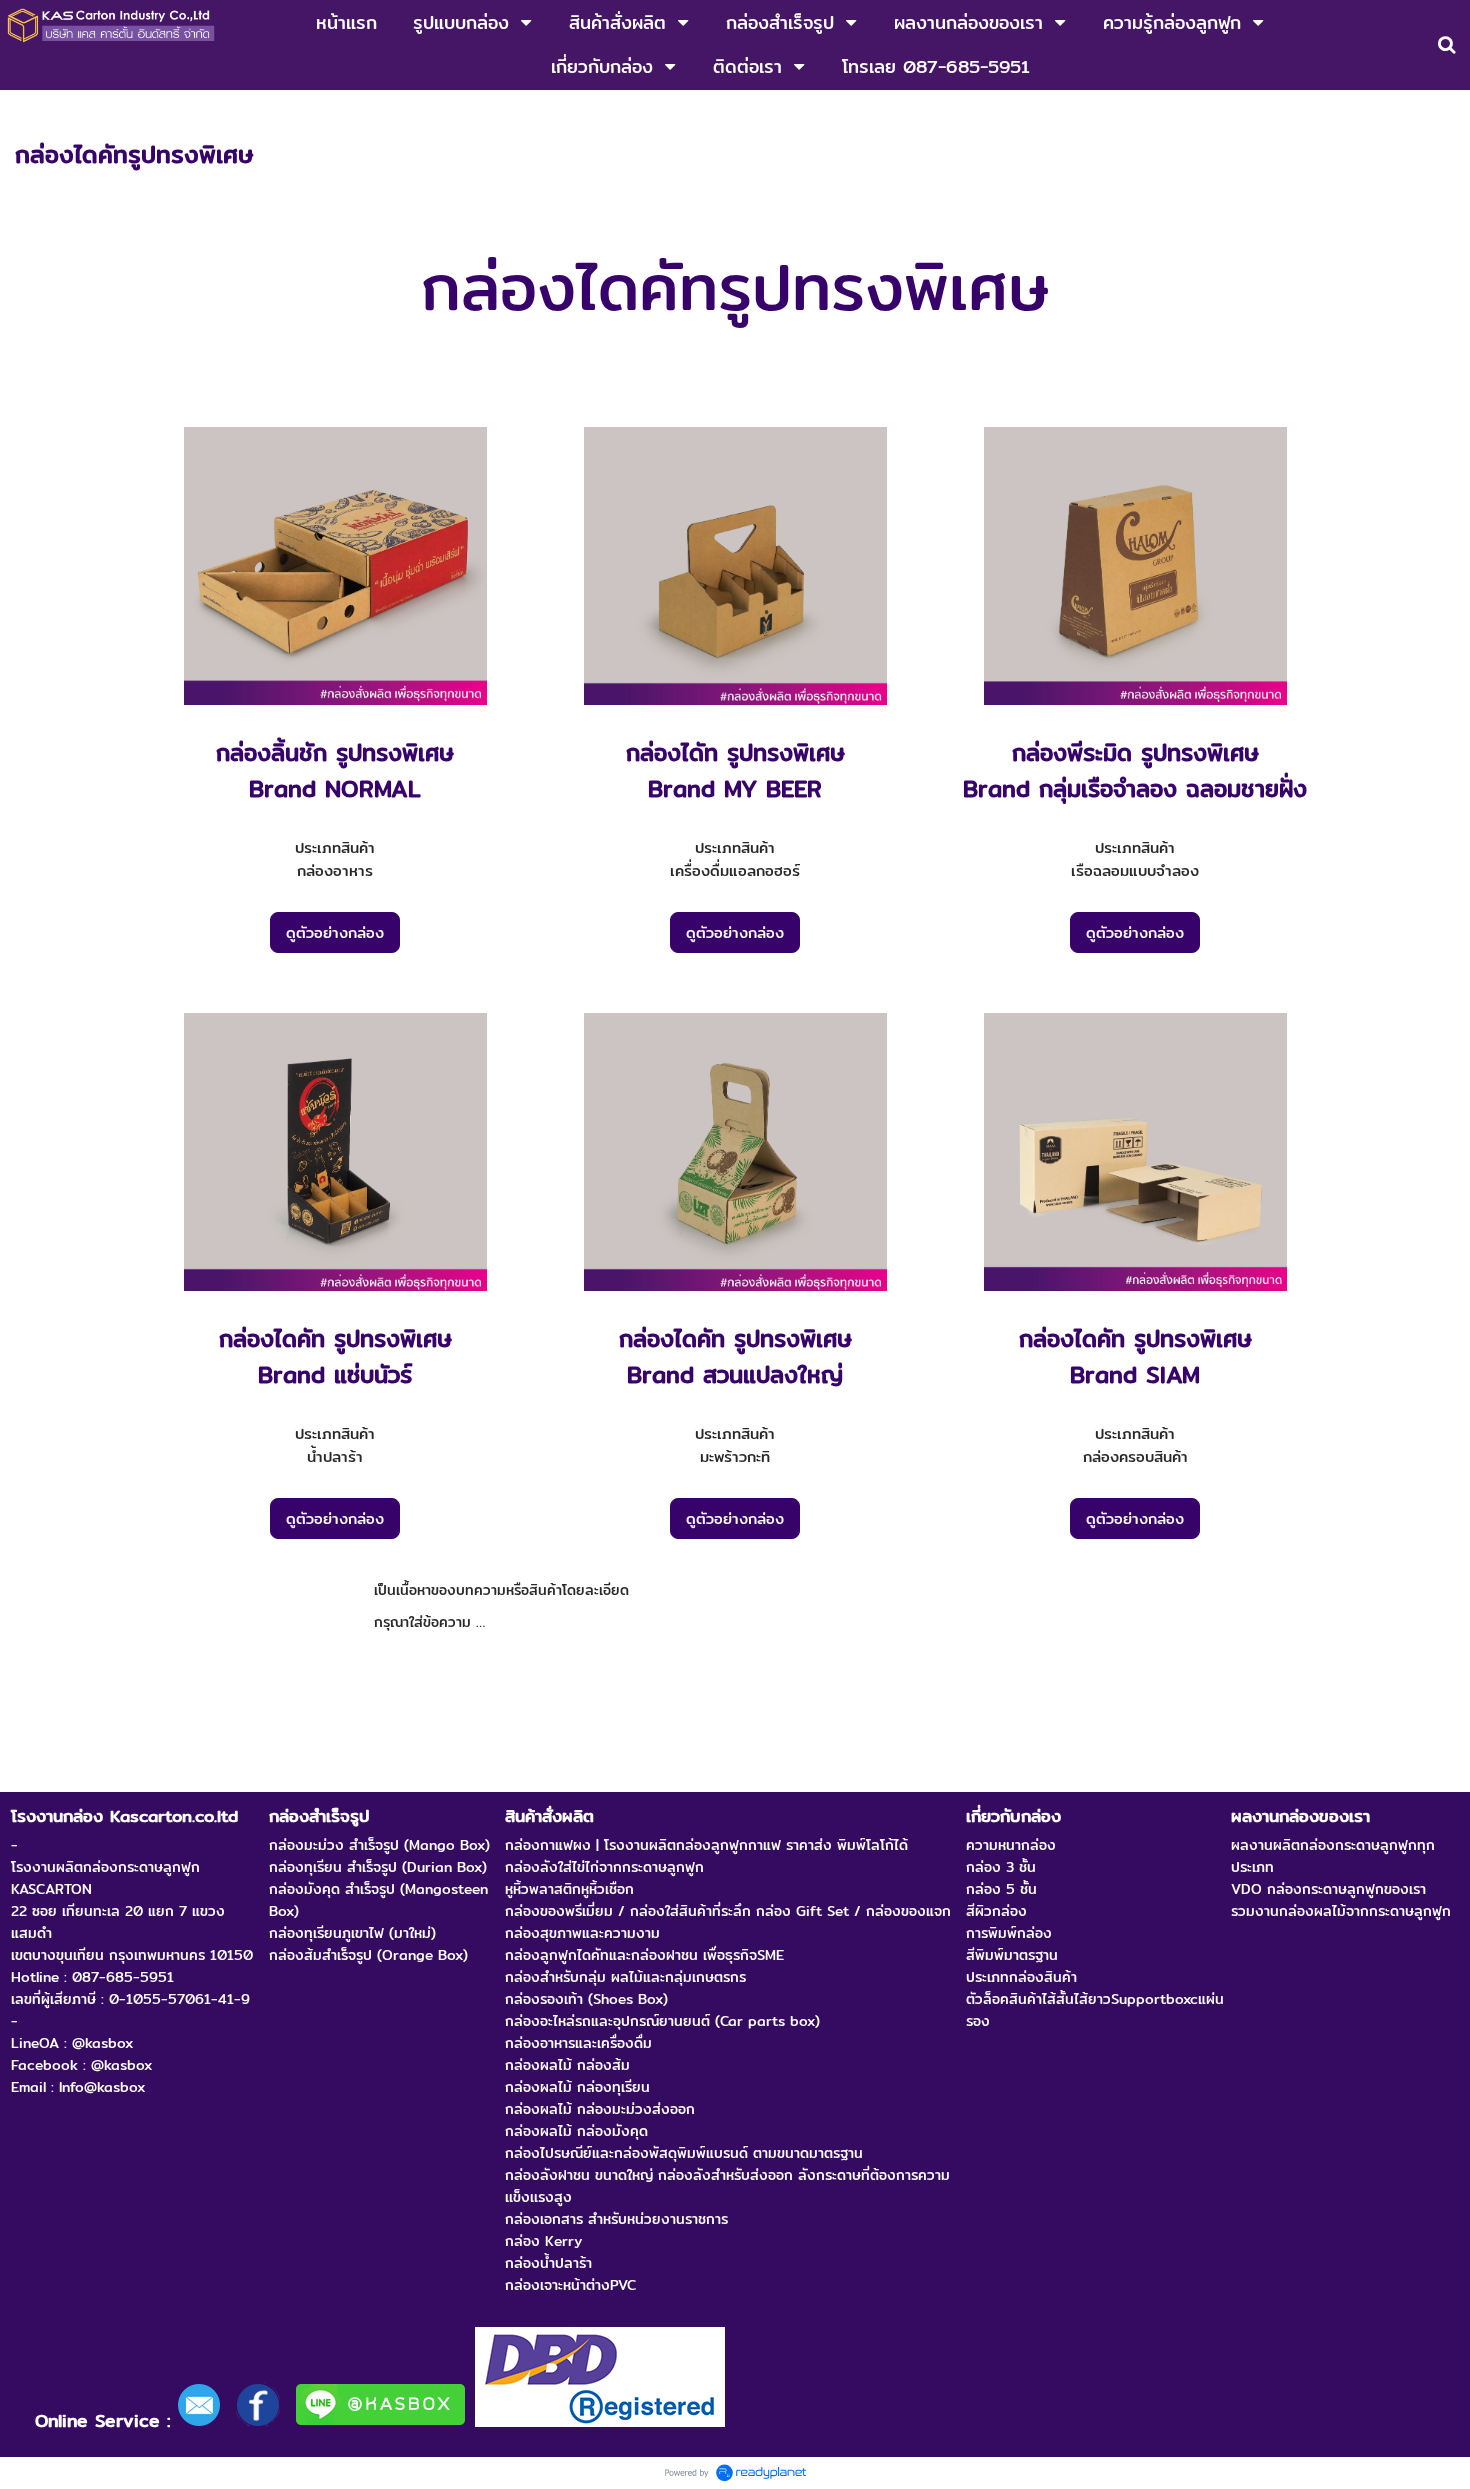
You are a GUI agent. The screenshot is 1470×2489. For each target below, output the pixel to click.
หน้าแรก (38, 111)
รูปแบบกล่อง (118, 111)
